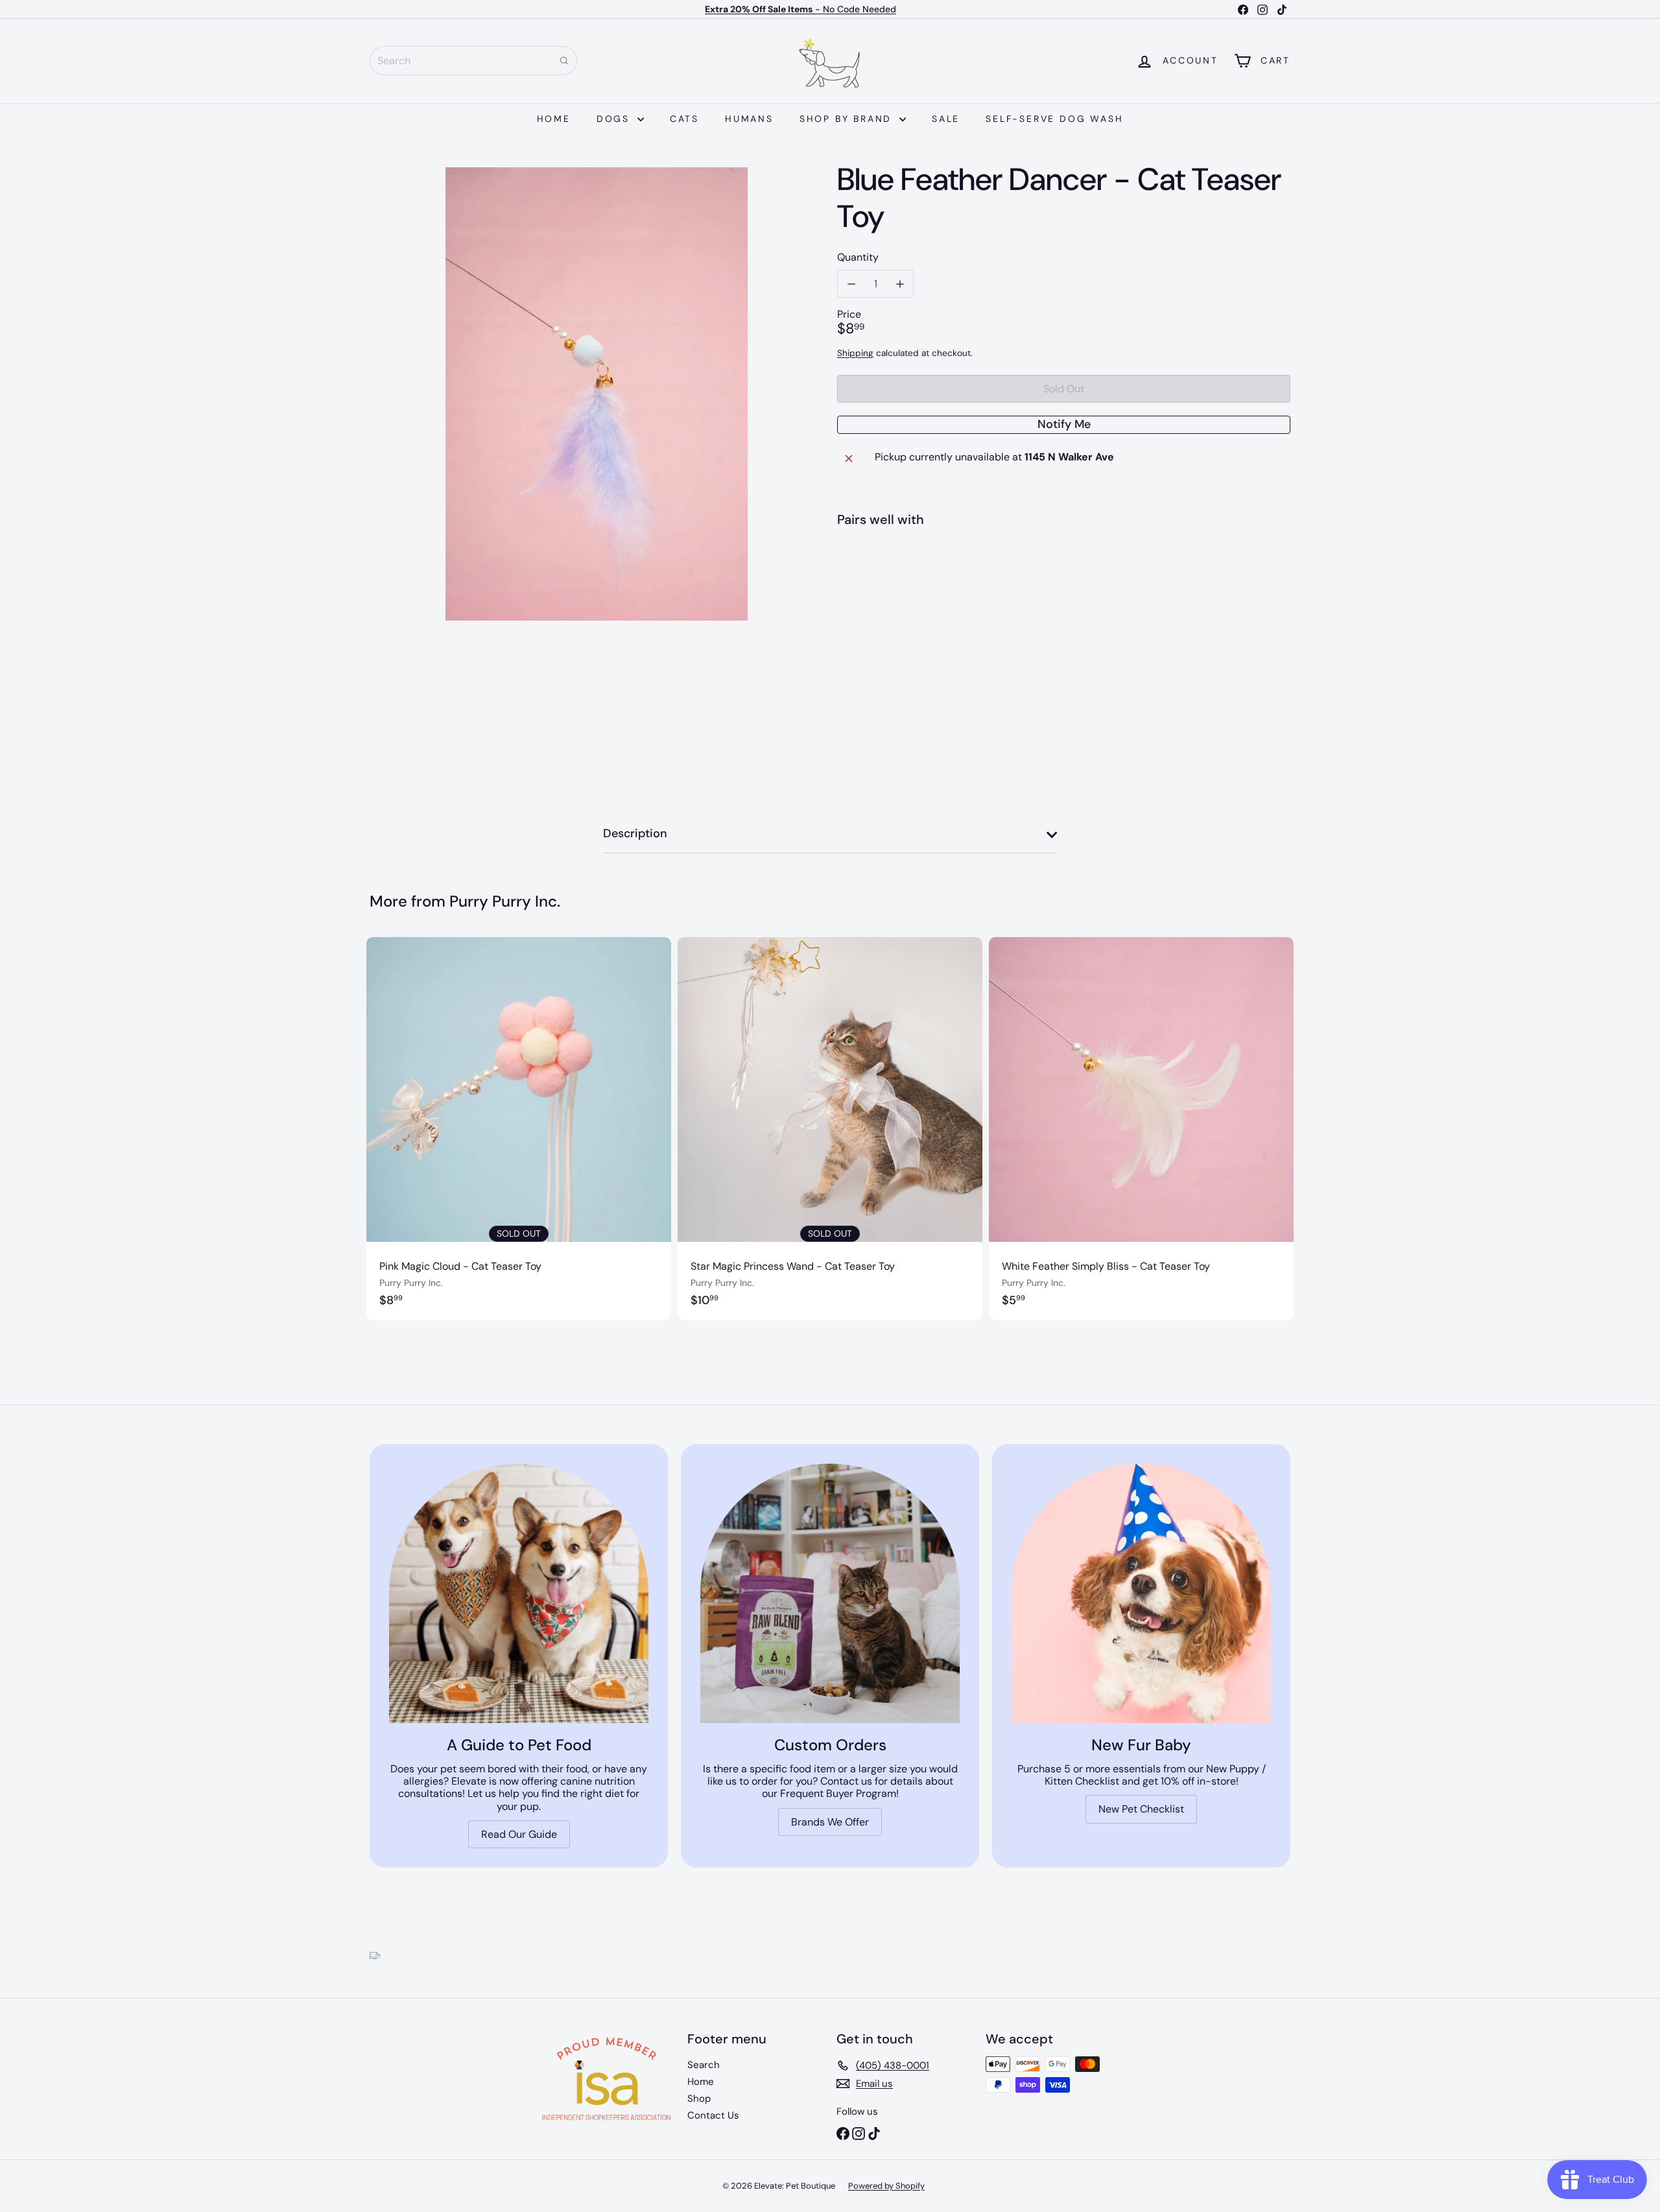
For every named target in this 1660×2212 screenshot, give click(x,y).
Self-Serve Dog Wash (1054, 119)
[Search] (564, 61)
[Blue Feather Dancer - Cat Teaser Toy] (1064, 585)
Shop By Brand (848, 119)
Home (554, 119)
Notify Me (1064, 424)
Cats (684, 119)
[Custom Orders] (830, 1593)
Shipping (855, 353)
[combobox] (473, 61)
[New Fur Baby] (1141, 1593)
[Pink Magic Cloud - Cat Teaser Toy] (519, 1129)
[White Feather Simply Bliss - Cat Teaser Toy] (1141, 1129)
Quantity (858, 257)
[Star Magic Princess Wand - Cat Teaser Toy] (830, 1129)
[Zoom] (596, 394)
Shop (699, 2099)
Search (704, 2065)
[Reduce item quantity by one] (851, 284)
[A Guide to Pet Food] (519, 1593)
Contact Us (713, 2115)
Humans (749, 119)
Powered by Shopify (886, 2186)
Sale (946, 119)
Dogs (615, 119)
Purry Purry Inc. (505, 901)
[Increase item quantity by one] (900, 284)
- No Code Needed (800, 9)
